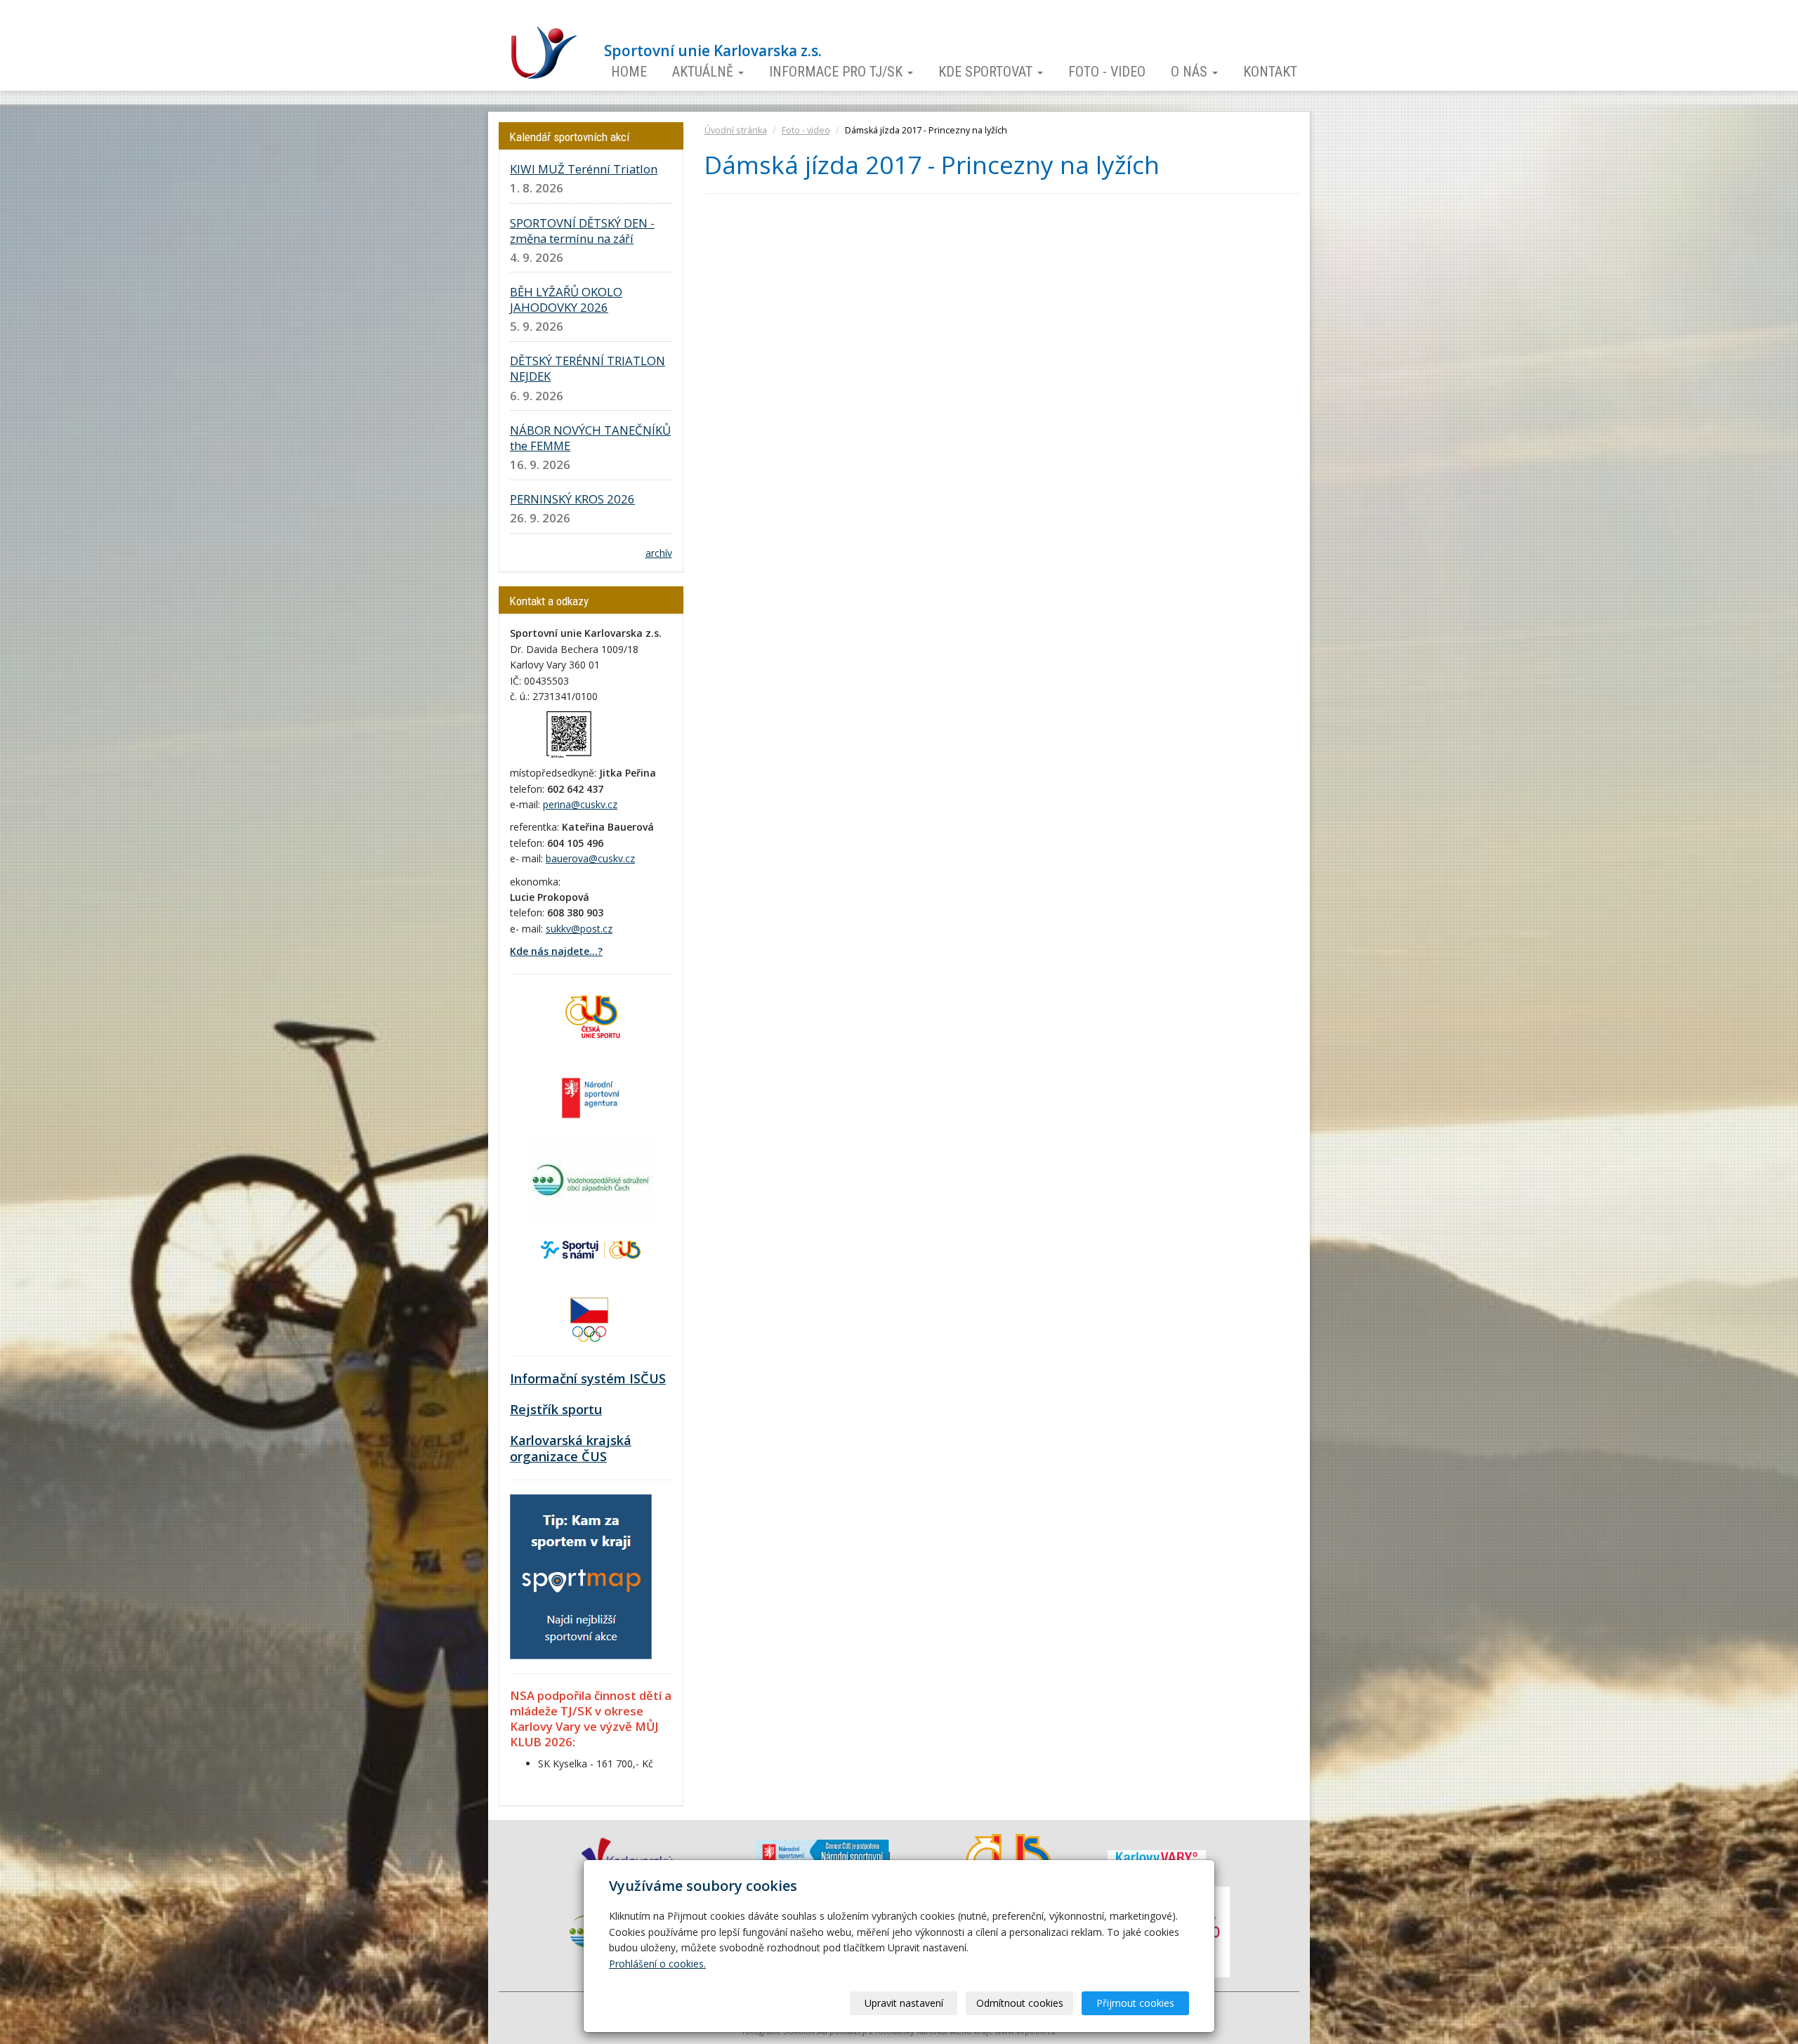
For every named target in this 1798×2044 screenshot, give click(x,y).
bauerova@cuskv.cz (590, 858)
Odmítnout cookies (1020, 2003)
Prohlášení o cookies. (657, 1964)
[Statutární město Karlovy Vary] (1157, 1857)
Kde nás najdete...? (556, 951)
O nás (1191, 72)
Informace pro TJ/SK (838, 72)
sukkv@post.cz (579, 929)
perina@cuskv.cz (580, 804)
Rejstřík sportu (556, 1409)
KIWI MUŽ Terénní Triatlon (584, 169)
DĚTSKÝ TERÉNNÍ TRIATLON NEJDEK (588, 368)
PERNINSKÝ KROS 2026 (572, 499)
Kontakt (1270, 72)
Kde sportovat (987, 72)
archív (659, 553)
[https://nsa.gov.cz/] (591, 1096)
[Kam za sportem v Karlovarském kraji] (581, 1575)
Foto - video (1107, 72)
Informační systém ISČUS (588, 1378)
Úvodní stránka (736, 130)
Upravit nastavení (904, 2003)
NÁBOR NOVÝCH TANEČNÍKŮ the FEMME (590, 438)
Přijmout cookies (1135, 2003)
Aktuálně (704, 72)
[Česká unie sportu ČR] (591, 1015)
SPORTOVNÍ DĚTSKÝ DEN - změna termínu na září (582, 231)
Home (629, 72)
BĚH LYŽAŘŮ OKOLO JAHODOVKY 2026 (566, 299)
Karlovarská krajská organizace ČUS (571, 1449)
